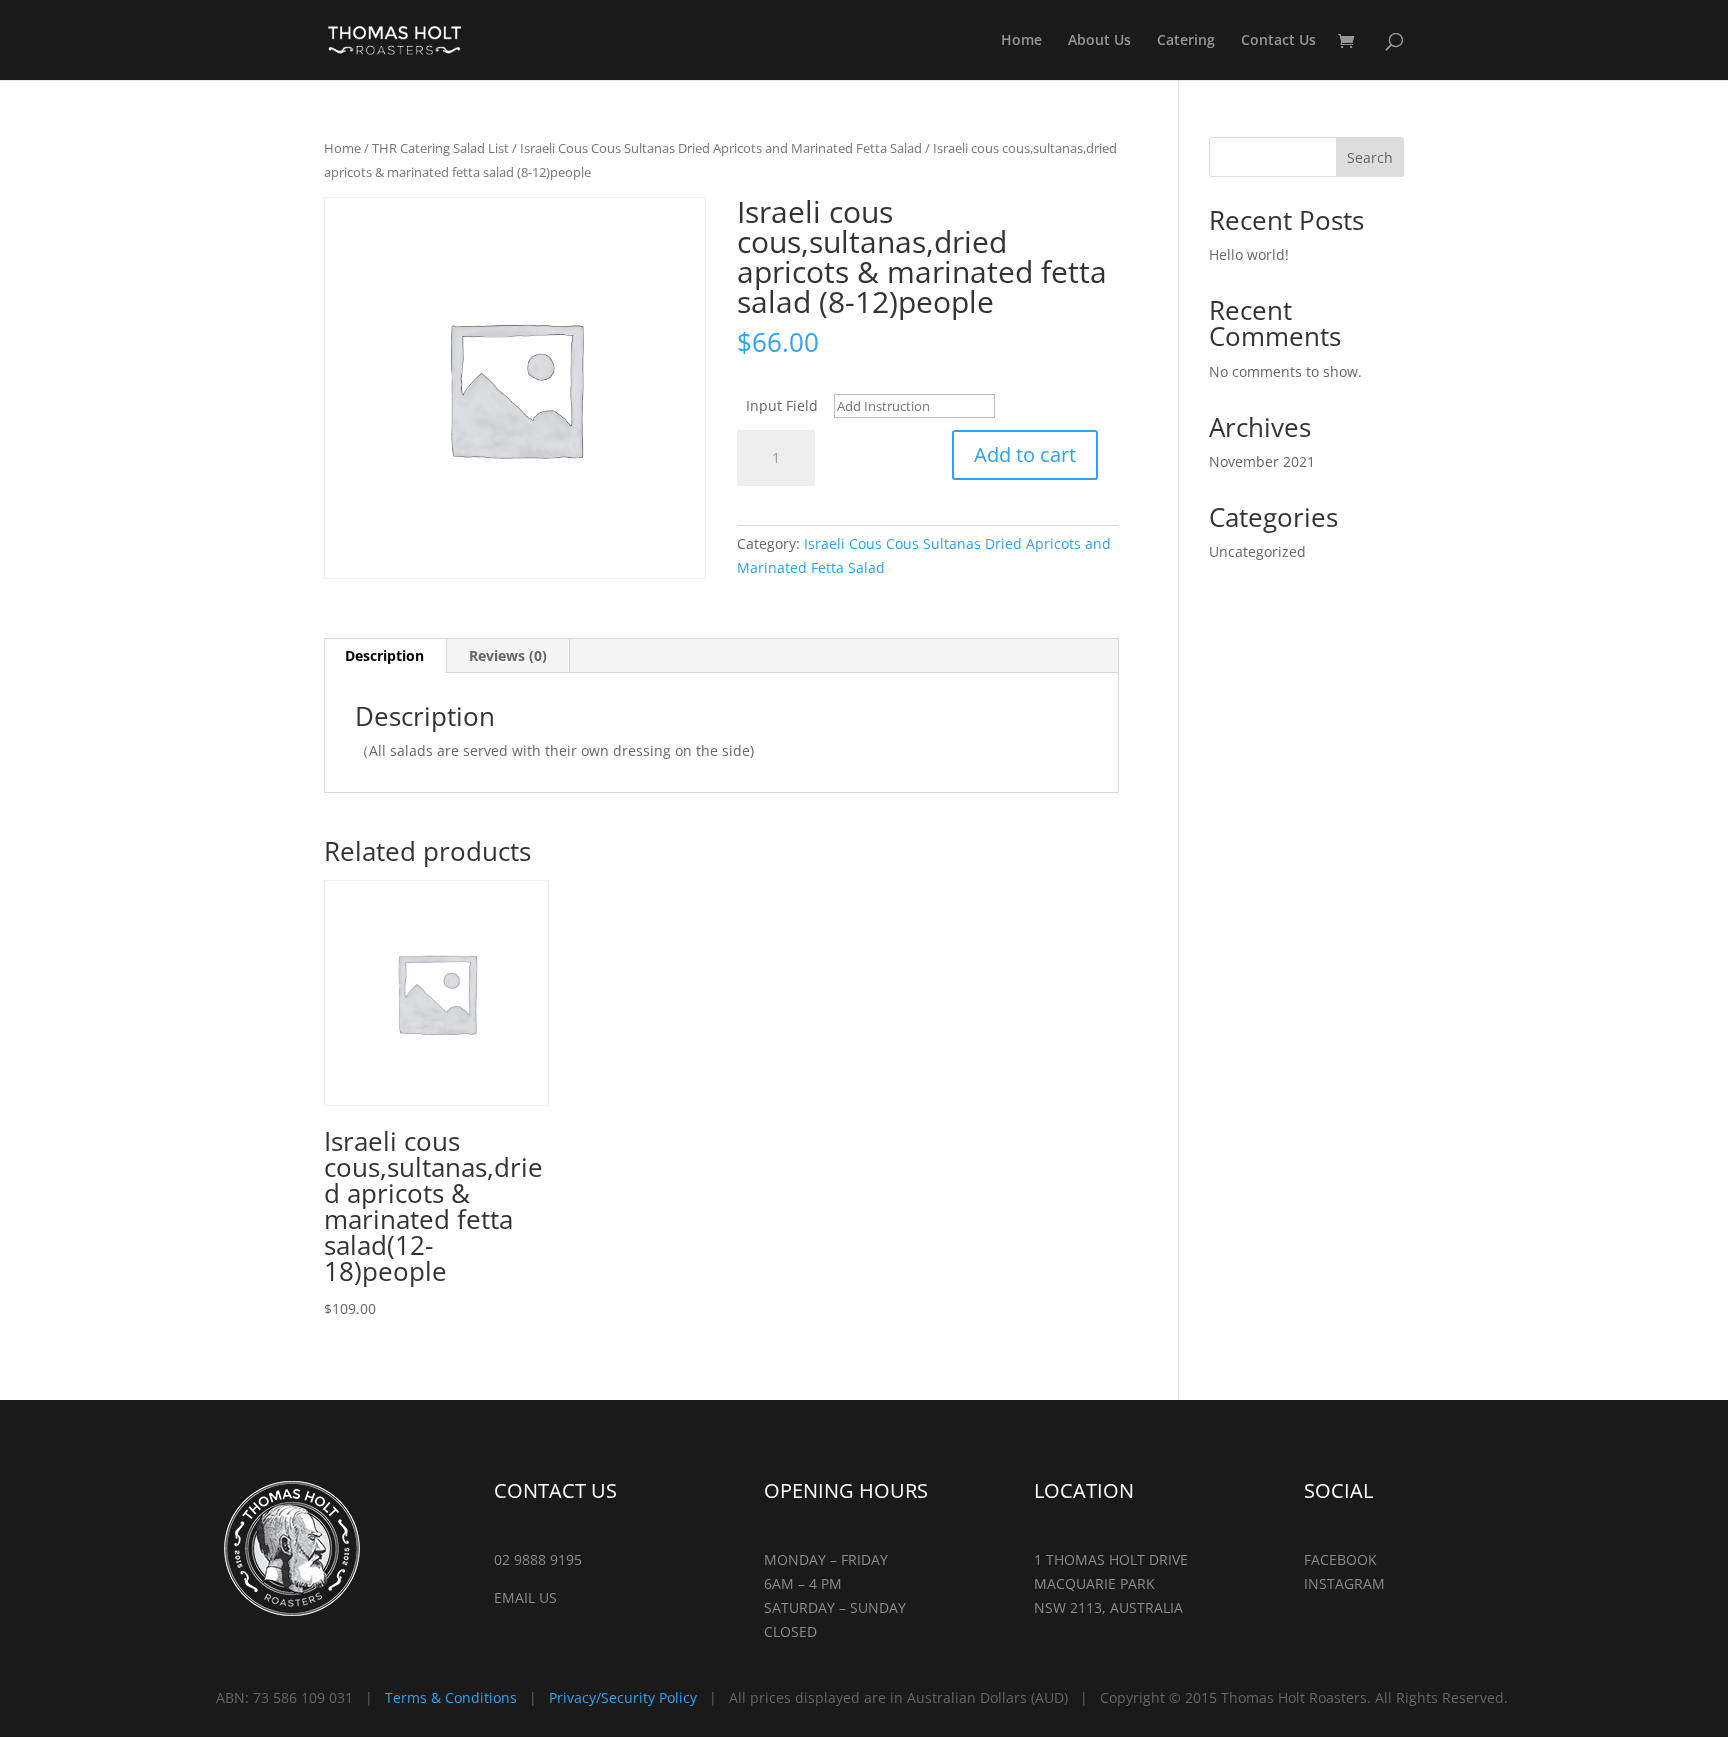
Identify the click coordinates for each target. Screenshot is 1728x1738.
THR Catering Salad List (440, 148)
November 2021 (1262, 461)
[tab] (385, 656)
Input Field (782, 405)
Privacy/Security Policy (623, 1697)
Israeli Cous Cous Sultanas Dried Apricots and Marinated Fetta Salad (721, 148)
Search (1370, 157)
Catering (1186, 41)
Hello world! (1249, 254)
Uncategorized (1257, 551)
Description (384, 655)
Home (1021, 41)
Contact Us (1278, 41)
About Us (1099, 41)
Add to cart (1025, 454)
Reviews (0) (508, 655)
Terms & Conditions (451, 1697)
